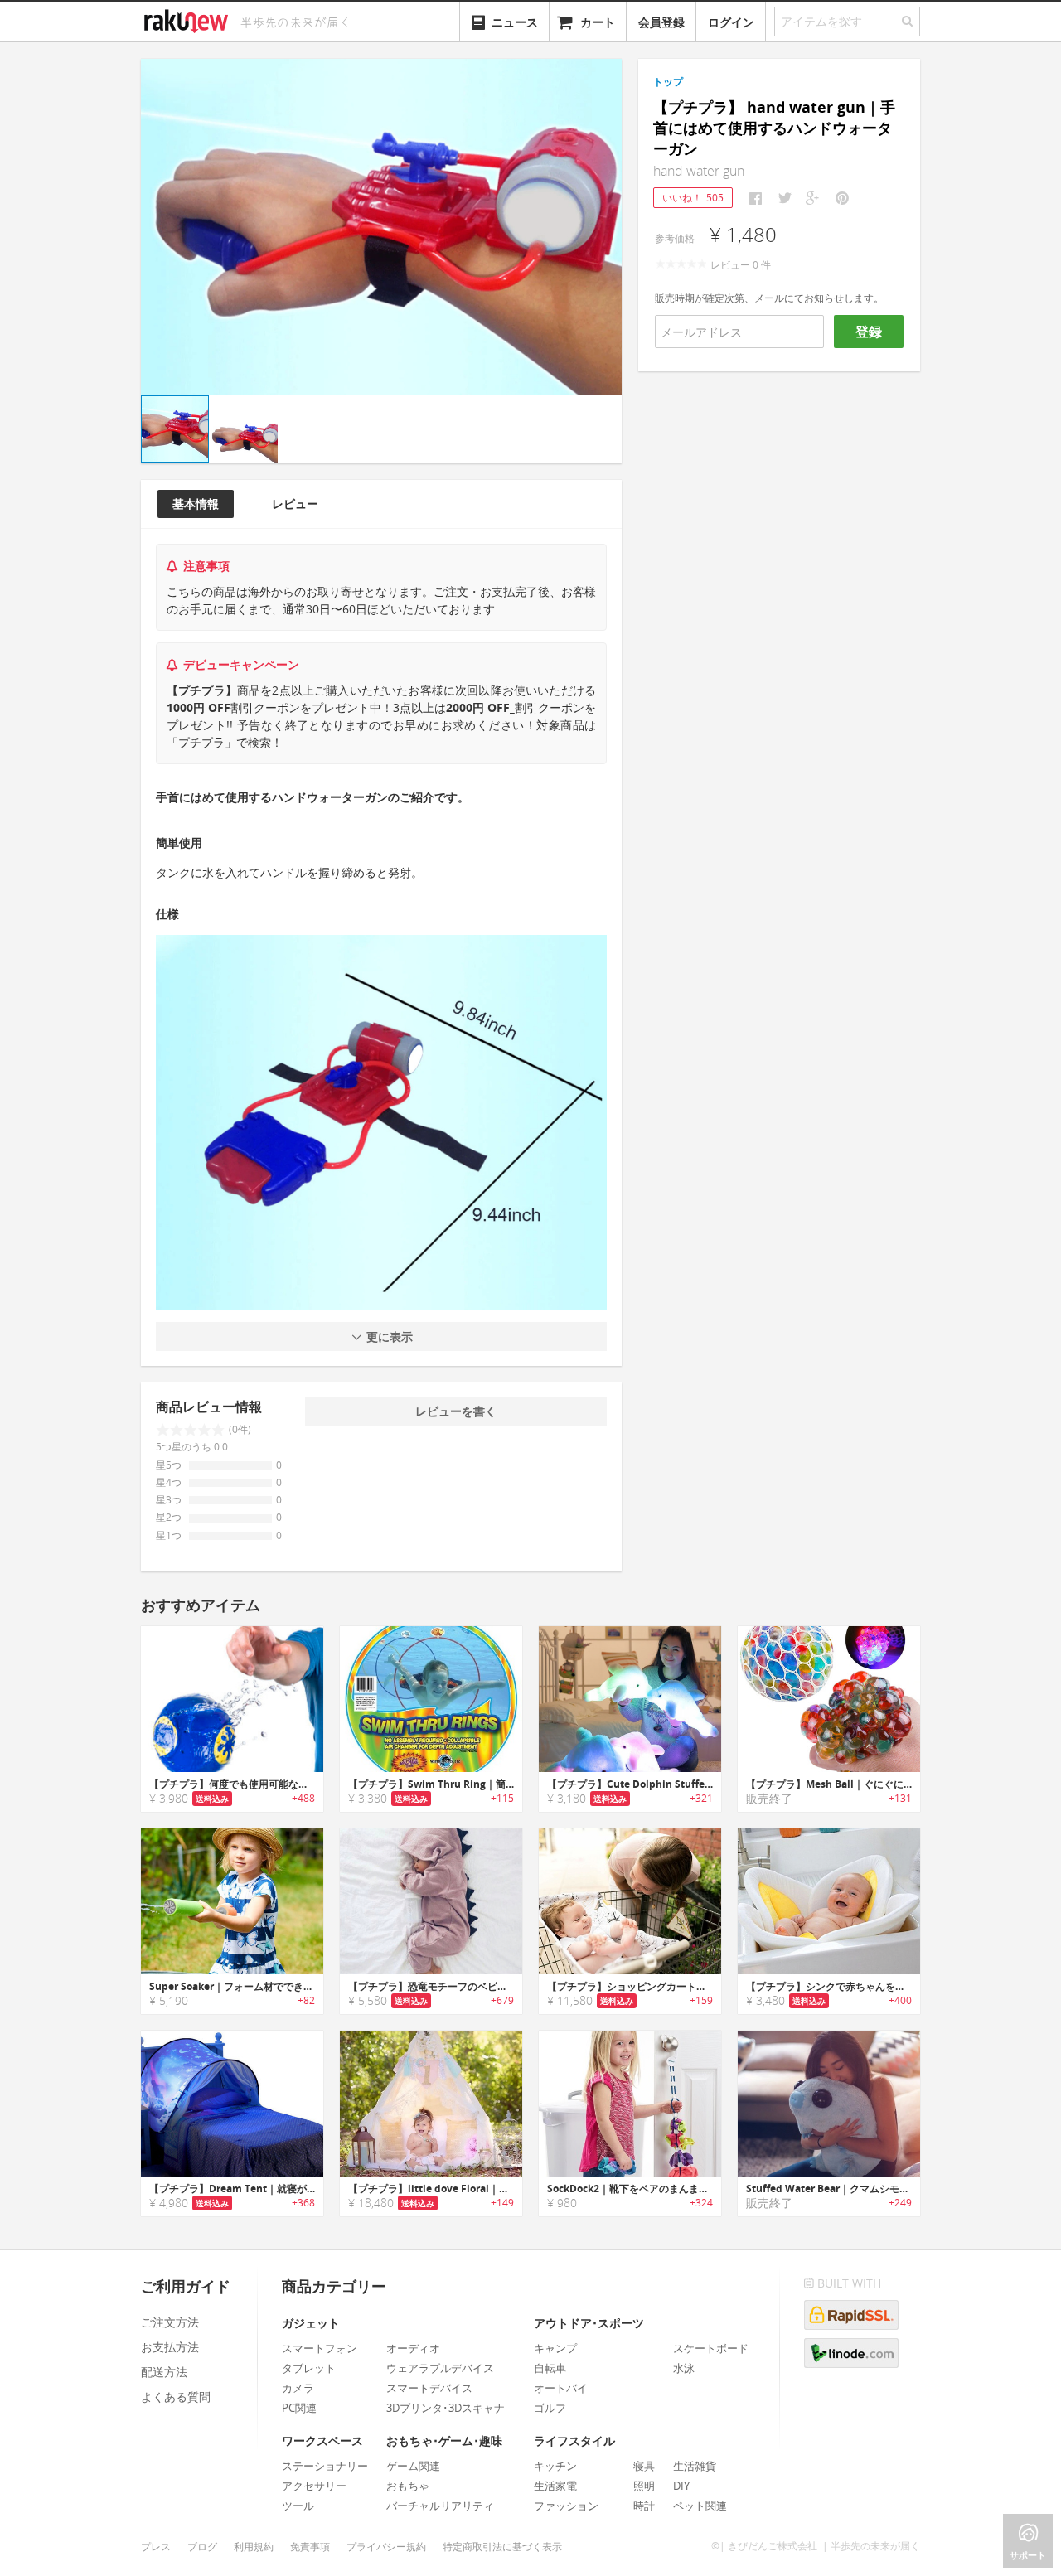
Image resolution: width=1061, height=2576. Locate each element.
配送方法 (164, 2372)
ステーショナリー (325, 2466)
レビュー (295, 504)
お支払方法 (170, 2347)
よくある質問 (176, 2397)
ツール (298, 2506)
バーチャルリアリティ (440, 2506)
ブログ (202, 2547)
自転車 (550, 2368)
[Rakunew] (189, 19)
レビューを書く (456, 1411)
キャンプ (555, 2348)
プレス (156, 2547)
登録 (869, 332)
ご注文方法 (170, 2322)
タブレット (309, 2368)
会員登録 (661, 22)
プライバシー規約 (386, 2547)
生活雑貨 (695, 2466)
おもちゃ (408, 2486)
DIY (681, 2486)
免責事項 (310, 2547)
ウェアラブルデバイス (440, 2368)
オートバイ (561, 2388)
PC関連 (299, 2408)
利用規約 (254, 2547)
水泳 (684, 2368)
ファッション (566, 2506)
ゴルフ (550, 2408)
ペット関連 (700, 2506)
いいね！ (693, 198)
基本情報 (196, 504)
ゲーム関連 (413, 2466)
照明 (644, 2486)
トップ (668, 82)
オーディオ (413, 2348)
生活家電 (555, 2486)
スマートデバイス (429, 2388)
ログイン (731, 22)
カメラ (298, 2388)
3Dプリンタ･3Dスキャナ (446, 2408)
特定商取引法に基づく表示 (502, 2547)
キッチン (555, 2466)
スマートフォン (320, 2348)
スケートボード (711, 2348)
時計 (644, 2506)
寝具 (644, 2466)
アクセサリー (314, 2486)
